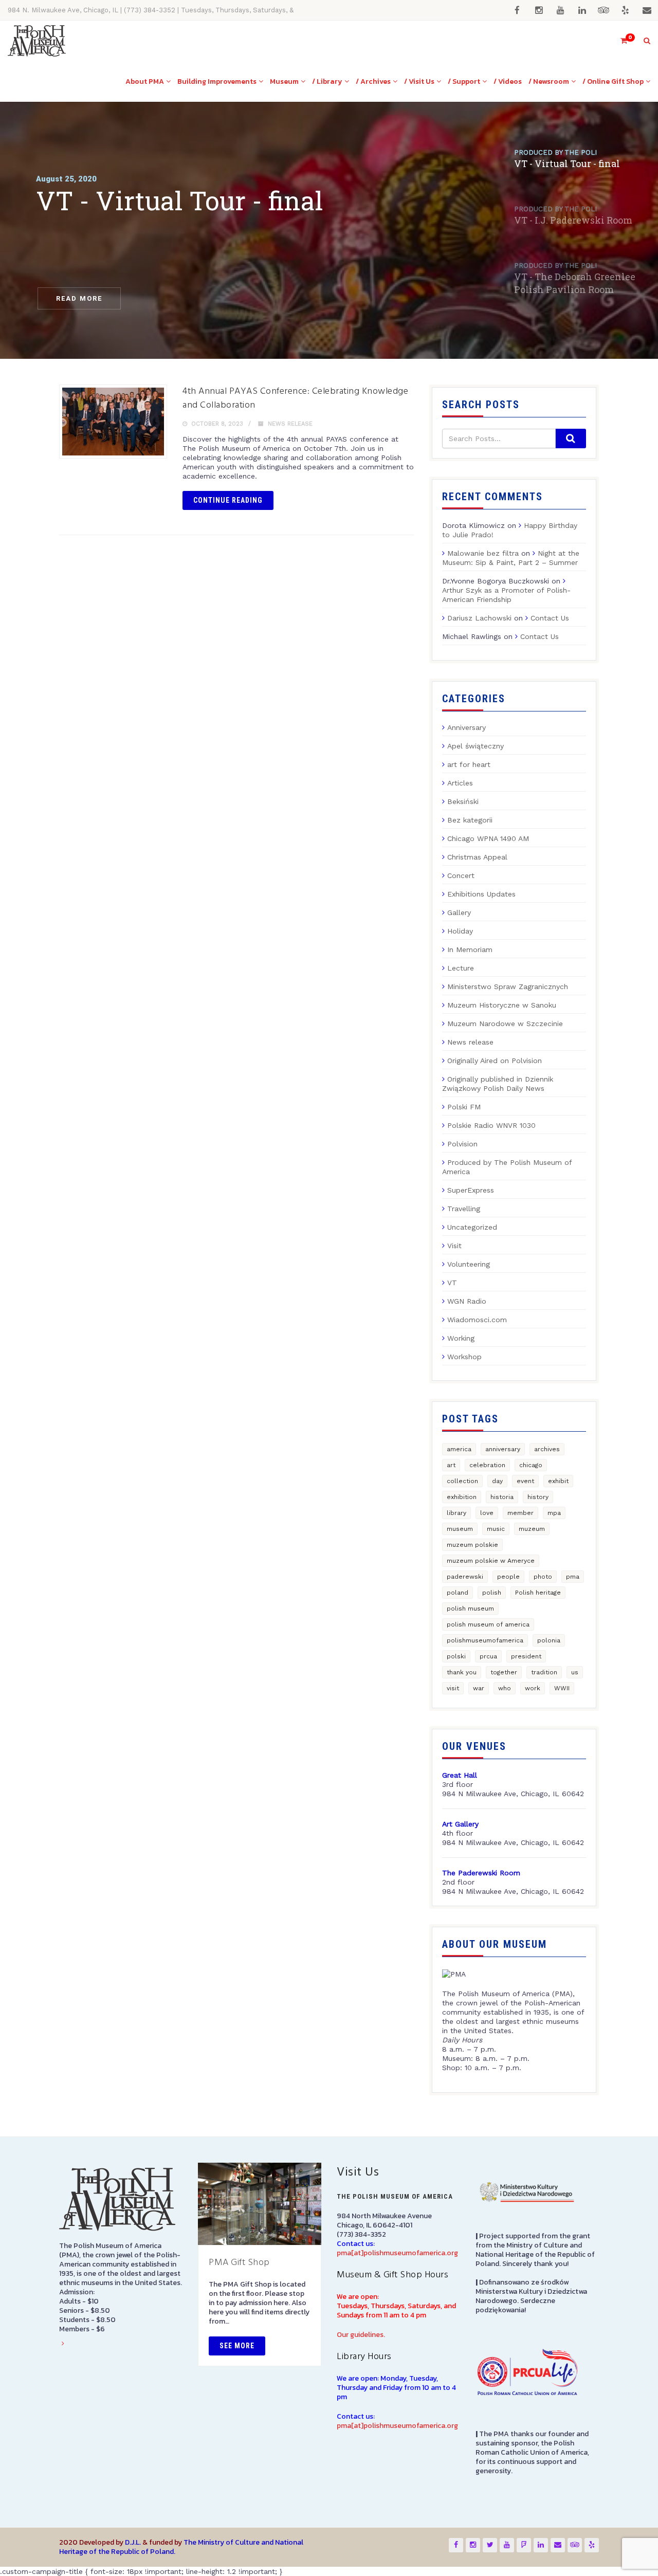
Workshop (464, 1357)
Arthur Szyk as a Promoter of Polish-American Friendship (506, 595)
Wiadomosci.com (477, 1320)
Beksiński (463, 801)
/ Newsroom (549, 81)
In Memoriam (470, 949)
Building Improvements (217, 81)
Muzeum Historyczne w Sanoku (502, 1005)
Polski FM (464, 1107)
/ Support (464, 81)
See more (237, 2346)
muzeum (532, 1529)
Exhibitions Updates (481, 894)
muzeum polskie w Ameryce (491, 1561)
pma (573, 1577)
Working (461, 1338)
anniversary (503, 1449)
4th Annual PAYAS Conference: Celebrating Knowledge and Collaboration (295, 398)
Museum (284, 81)
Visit (454, 1246)
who (505, 1688)
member (520, 1513)
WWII (562, 1688)
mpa (554, 1513)
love (487, 1513)
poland (458, 1593)
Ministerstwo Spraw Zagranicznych (508, 986)
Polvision (462, 1144)
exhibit (558, 1481)
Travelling (464, 1209)
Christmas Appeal (477, 857)
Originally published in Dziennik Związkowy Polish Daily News (498, 1084)
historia (502, 1497)
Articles (460, 783)
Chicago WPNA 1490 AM (488, 838)
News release (290, 424)
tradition (544, 1672)
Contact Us (550, 618)
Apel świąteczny (476, 746)
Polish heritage (538, 1593)
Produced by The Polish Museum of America (507, 1167)
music (496, 1529)
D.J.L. (133, 2542)
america (459, 1449)
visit (453, 1688)
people (508, 1577)
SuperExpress (471, 1190)
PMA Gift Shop (239, 2263)
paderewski (465, 1577)
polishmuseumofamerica (485, 1640)
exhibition (462, 1497)
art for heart (469, 764)
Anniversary (467, 727)
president (526, 1656)
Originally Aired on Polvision (495, 1061)
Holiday (460, 931)
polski (456, 1656)
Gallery (459, 912)
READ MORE (79, 298)
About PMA (145, 81)
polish (492, 1593)
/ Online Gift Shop (613, 81)
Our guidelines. (361, 2335)
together (504, 1672)
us (575, 1672)
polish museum (470, 1609)
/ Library (327, 81)
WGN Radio (467, 1301)
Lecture (461, 968)
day (497, 1481)
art (451, 1465)
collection (462, 1481)
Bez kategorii (470, 820)
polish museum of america (488, 1624)
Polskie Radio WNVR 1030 (491, 1125)
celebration (487, 1465)
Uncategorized (472, 1227)
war (479, 1688)
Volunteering (469, 1264)
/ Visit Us (419, 81)
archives (547, 1449)
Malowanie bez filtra (483, 553)
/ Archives (373, 81)
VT (452, 1283)
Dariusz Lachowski (479, 618)
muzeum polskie (472, 1545)
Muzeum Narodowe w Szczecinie (505, 1024)
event (525, 1481)
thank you (462, 1672)
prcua (488, 1656)
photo (543, 1577)
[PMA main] (37, 41)
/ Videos (508, 81)
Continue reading (228, 500)
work (533, 1688)
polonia (549, 1640)
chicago (531, 1465)
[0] (619, 41)
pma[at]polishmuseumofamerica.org (397, 2253)
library (456, 1513)
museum (460, 1529)
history (538, 1497)
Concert (461, 875)
